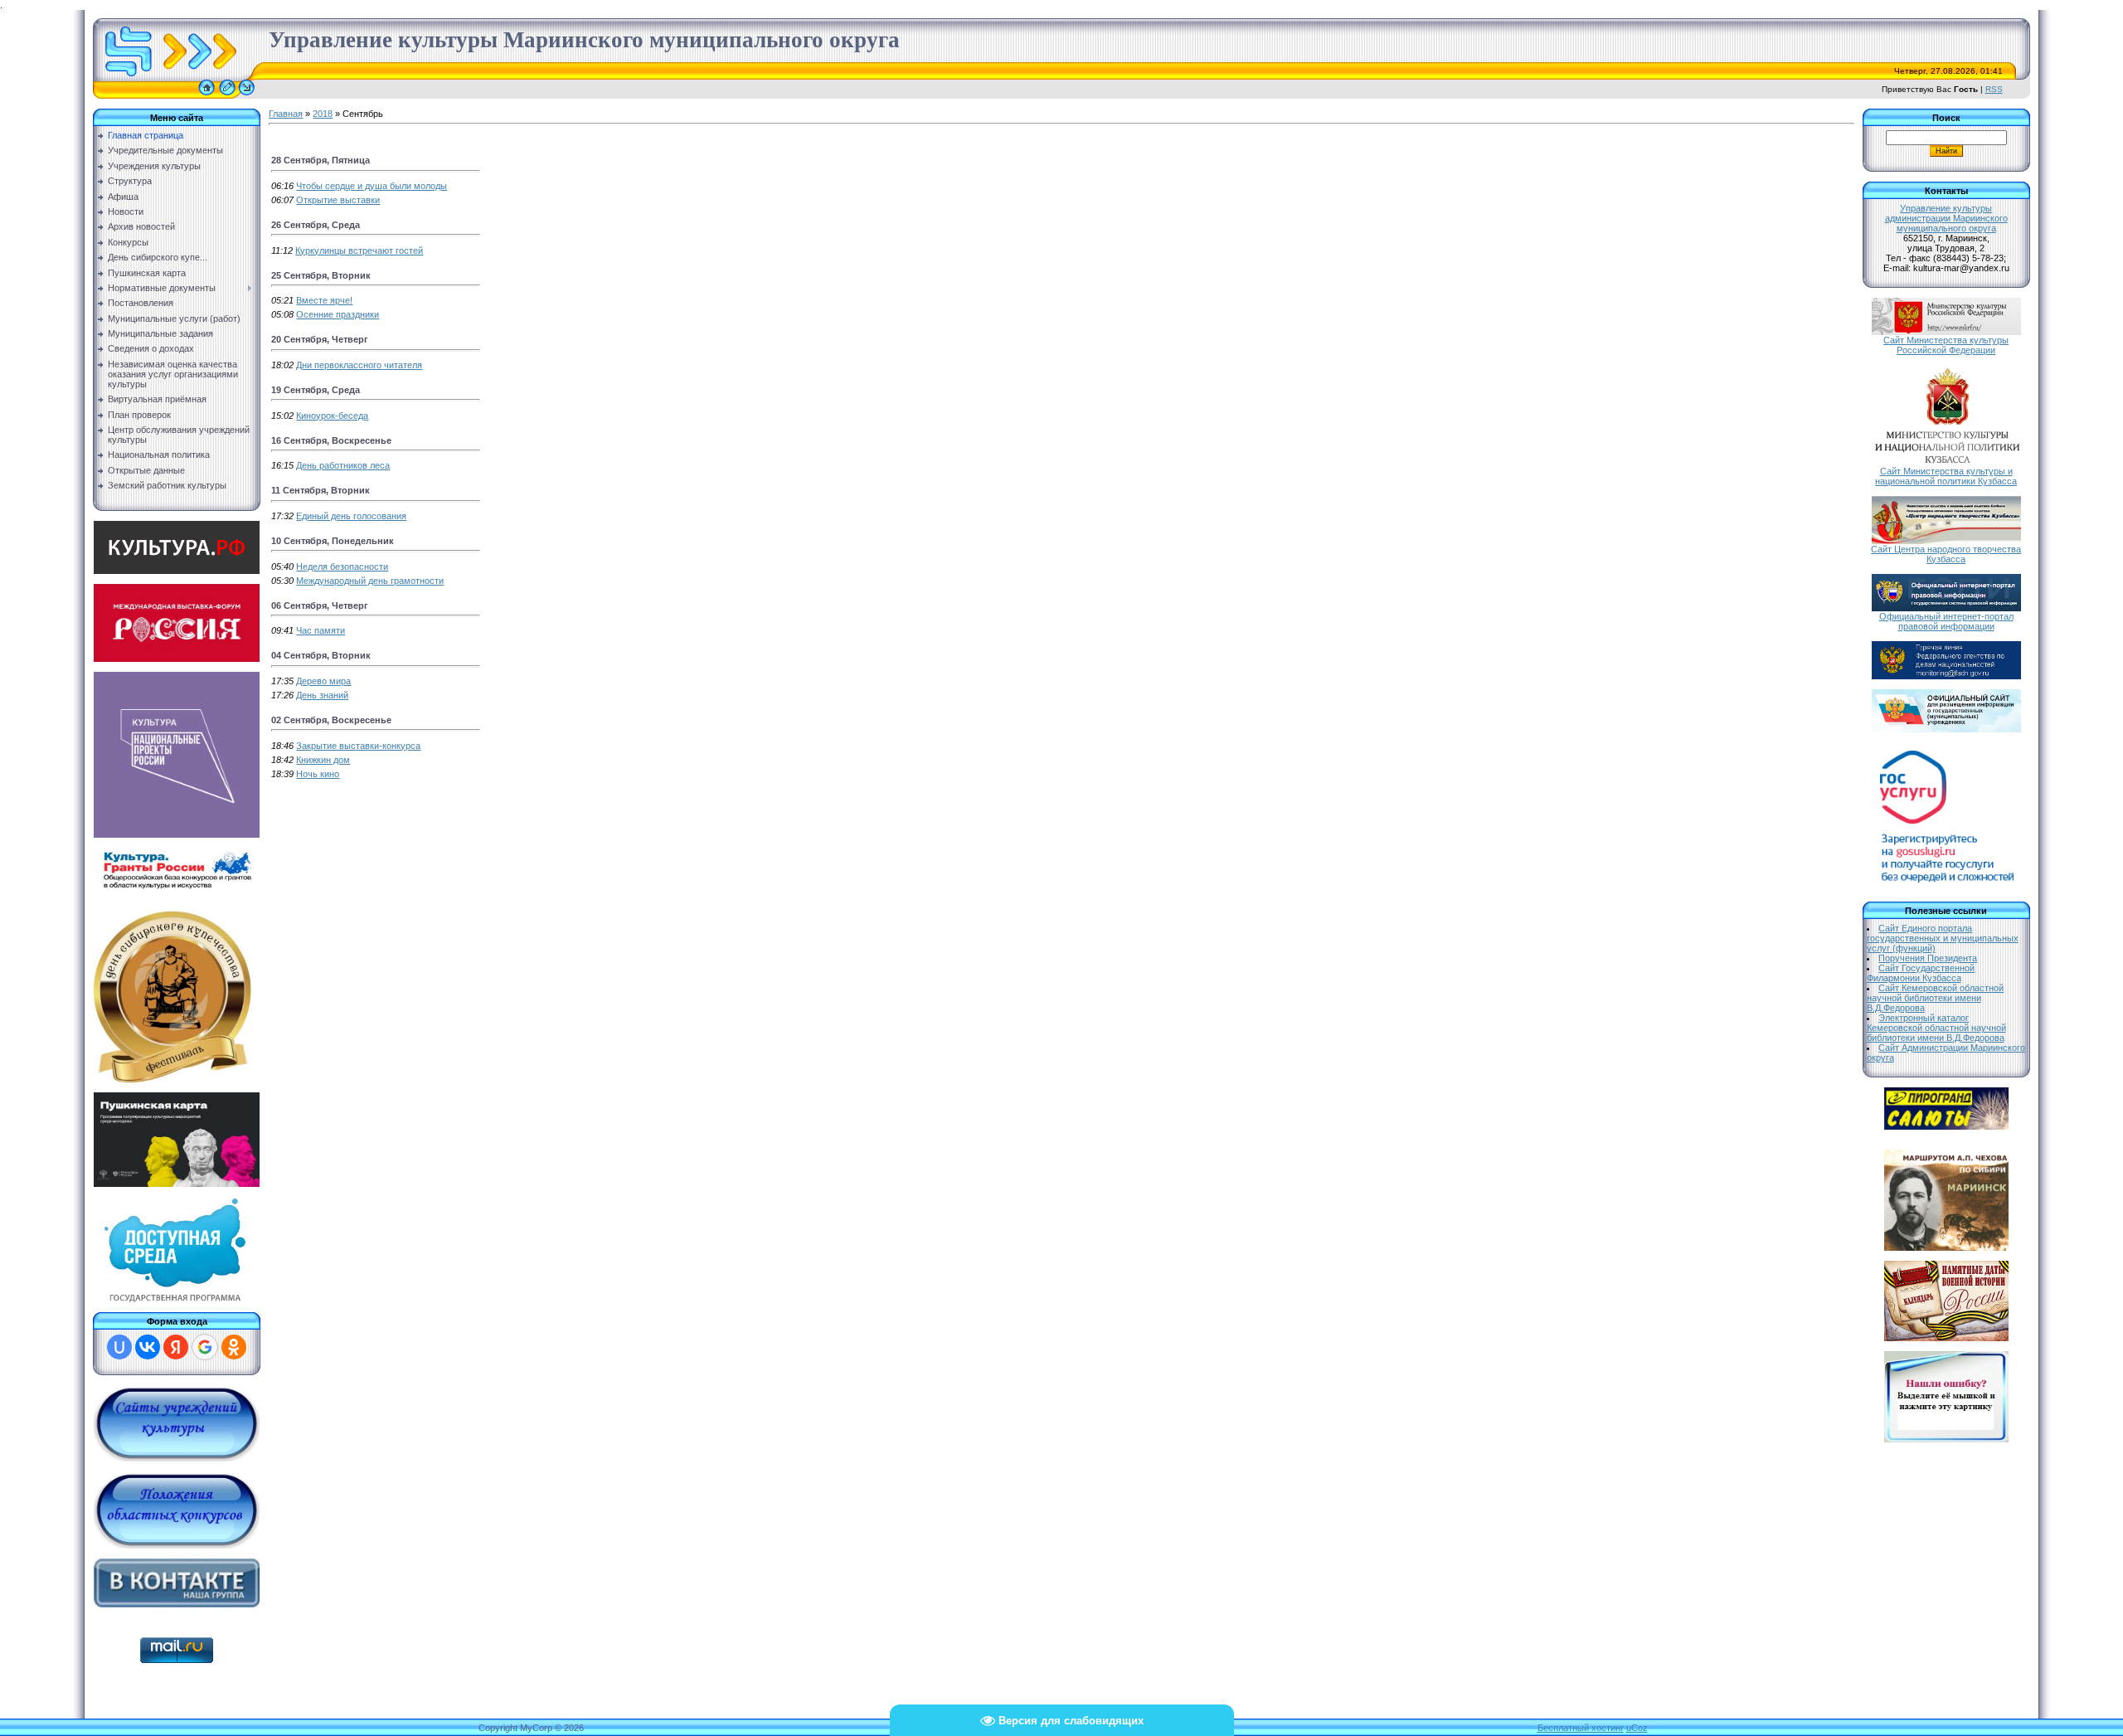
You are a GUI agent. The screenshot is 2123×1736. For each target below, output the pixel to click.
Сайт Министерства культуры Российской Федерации (1946, 345)
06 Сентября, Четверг (320, 605)
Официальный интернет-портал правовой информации (1946, 621)
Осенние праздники (338, 314)
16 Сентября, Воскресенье (331, 440)
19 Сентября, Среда (316, 390)
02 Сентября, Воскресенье (331, 720)
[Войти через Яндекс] (176, 1347)
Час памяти (321, 630)
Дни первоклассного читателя (359, 365)
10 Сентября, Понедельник (333, 541)
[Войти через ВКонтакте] (148, 1347)
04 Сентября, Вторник (321, 655)
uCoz (1637, 1728)
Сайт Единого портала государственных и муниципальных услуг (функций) (1943, 938)
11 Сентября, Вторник (321, 490)
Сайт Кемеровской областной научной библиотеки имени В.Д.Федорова (1936, 998)
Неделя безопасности (342, 567)
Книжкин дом (323, 760)
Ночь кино (318, 774)
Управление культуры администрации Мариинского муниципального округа (1946, 218)
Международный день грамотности (370, 581)
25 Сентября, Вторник (321, 275)
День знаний (322, 695)
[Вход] (247, 95)
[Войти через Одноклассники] (234, 1347)
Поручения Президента (1928, 958)
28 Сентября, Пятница (321, 160)
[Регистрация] (227, 95)
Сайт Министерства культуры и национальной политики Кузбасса (1946, 476)
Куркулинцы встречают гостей (359, 250)
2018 (323, 114)
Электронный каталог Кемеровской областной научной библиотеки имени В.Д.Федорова (1936, 1028)
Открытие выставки (338, 200)
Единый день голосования (351, 516)
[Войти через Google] (205, 1347)
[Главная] (206, 95)
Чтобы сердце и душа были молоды (372, 186)
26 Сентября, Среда (316, 225)
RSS (1994, 89)
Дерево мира (323, 681)
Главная (286, 114)
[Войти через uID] (119, 1347)
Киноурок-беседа (332, 416)
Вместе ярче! (324, 300)
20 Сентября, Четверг (320, 339)
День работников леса (343, 465)
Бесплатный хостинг (1581, 1728)
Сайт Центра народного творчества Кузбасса (1946, 554)
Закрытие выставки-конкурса (358, 746)
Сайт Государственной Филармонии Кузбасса (1921, 973)
